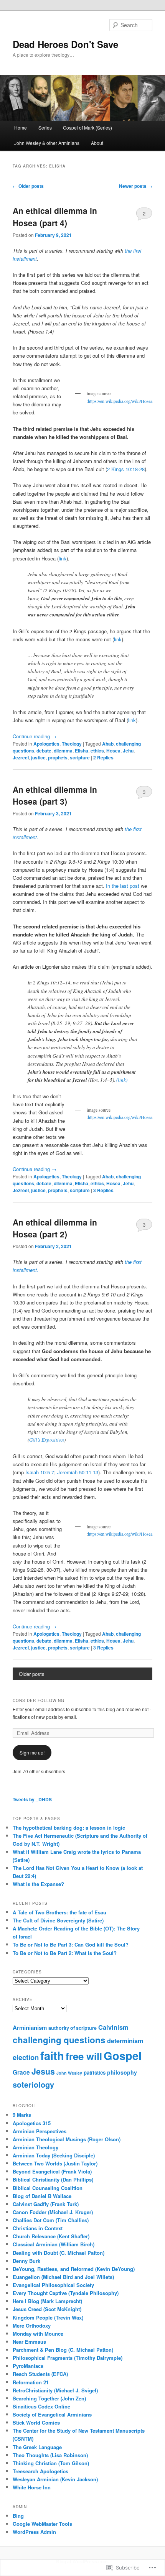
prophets (58, 757)
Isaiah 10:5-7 (40, 1472)
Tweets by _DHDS (32, 1799)
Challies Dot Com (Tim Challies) (51, 2220)
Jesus (43, 2071)
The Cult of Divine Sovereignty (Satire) (58, 1920)
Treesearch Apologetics (40, 2471)
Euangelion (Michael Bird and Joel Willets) (63, 2277)
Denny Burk (26, 2261)
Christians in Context (38, 2228)
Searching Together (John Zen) (49, 2398)
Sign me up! (32, 1752)
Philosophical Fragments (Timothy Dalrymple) (68, 2358)
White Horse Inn (32, 2487)
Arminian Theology (35, 2147)
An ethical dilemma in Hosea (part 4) (55, 217)
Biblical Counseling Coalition (48, 2188)
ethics (97, 751)
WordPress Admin (34, 2532)
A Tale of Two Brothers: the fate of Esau (59, 1912)
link (63, 558)
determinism (125, 2041)
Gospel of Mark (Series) (87, 127)
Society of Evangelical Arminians (52, 2414)
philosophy (122, 2072)
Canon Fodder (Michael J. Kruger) (53, 2212)
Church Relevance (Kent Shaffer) (51, 2236)
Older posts (28, 186)
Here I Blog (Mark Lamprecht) (47, 2301)
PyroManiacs (28, 2366)
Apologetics (46, 744)
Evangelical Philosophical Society (53, 2285)
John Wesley (69, 2073)
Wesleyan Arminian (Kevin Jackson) (55, 2479)
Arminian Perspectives (40, 2131)
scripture (80, 757)
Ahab (108, 744)
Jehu (128, 751)
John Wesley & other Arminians (47, 143)
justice (38, 757)
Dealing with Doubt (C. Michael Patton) (59, 2253)
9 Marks (22, 2115)
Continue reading (35, 736)
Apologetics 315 (32, 2123)
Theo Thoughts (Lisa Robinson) (50, 2455)
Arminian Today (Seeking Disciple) (54, 2155)
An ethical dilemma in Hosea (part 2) (55, 1228)
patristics (95, 2072)
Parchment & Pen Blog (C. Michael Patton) (63, 2350)
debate (44, 751)
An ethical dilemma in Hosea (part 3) (55, 795)
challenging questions (59, 2040)
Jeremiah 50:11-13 (78, 1472)
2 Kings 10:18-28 (126, 469)
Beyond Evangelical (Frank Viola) (52, 2171)
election (26, 2057)
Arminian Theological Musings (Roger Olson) (67, 2139)
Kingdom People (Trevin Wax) (48, 2317)
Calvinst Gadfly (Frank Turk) (46, 2204)
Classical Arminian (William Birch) (54, 2244)
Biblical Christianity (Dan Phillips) (53, 2179)
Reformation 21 (31, 2382)
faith (52, 2055)
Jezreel (21, 757)
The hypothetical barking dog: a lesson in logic (69, 1828)
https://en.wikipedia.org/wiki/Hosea (120, 401)
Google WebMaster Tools (42, 2524)
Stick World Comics (36, 2422)
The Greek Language (37, 2447)
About (97, 143)
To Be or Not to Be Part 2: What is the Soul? (65, 1953)
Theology (72, 744)
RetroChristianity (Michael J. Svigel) (55, 2390)
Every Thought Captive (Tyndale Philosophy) (66, 2293)
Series (45, 127)
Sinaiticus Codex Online (41, 2406)
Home (21, 127)
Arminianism (30, 2027)
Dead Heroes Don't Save (65, 44)
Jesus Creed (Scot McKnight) (47, 2309)
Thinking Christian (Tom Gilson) (51, 2463)
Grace (21, 2072)
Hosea (113, 751)
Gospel (123, 2055)
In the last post (123, 886)
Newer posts (136, 186)
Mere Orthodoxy (32, 2325)
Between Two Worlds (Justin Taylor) (55, 2163)
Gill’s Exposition (47, 1440)
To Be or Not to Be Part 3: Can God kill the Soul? (71, 1944)
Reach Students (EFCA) (40, 2374)
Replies (103, 757)
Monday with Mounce (38, 2334)
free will (84, 2056)
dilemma (63, 751)
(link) (122, 1080)
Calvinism (113, 2027)
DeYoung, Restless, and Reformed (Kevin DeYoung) (74, 2269)
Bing (18, 2516)
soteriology (33, 2084)
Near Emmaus (29, 2342)
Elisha (82, 751)
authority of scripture (73, 2028)
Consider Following (39, 1700)
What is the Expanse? (38, 1884)
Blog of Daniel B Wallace (42, 2196)
